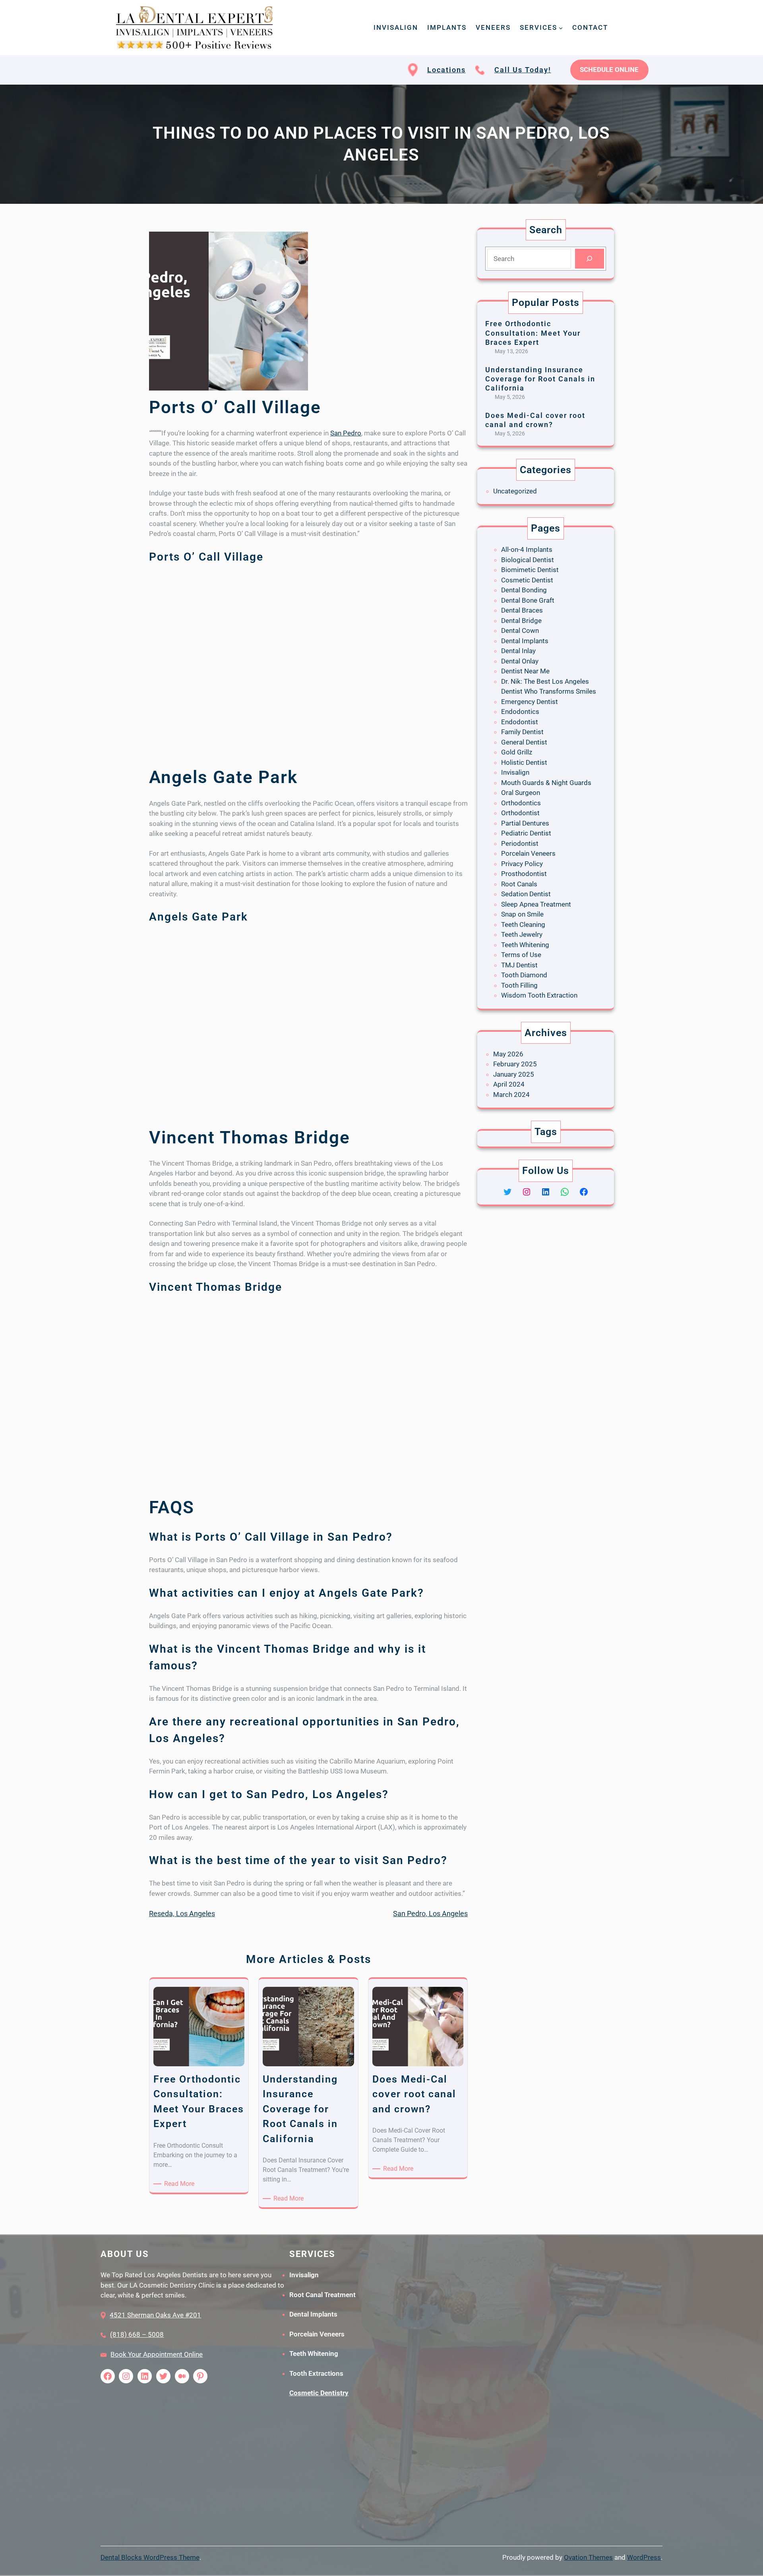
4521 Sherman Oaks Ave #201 (155, 2315)
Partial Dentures (525, 823)
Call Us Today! (523, 70)
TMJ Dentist (519, 965)
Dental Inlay (518, 651)
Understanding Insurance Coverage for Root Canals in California (540, 379)
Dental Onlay (520, 661)
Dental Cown (520, 630)
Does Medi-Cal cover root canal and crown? (535, 420)
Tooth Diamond (524, 975)
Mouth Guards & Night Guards (546, 783)
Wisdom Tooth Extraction (539, 995)
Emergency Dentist (530, 702)
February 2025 (515, 1064)
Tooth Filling (519, 985)
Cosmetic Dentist (527, 580)
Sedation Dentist (526, 894)
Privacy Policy (522, 864)
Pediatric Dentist (526, 833)
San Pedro (346, 433)
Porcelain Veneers (528, 853)
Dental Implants (525, 641)
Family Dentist (522, 732)
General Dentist (524, 742)
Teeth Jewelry (522, 934)
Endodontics (520, 712)
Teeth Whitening (525, 945)
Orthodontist (520, 813)
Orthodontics (521, 803)
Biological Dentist (528, 560)
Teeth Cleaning (523, 924)
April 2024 (509, 1084)
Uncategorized (515, 491)
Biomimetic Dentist (530, 570)
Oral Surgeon (521, 793)
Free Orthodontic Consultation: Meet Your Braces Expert (533, 333)
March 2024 (511, 1095)
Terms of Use (521, 955)
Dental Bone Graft (528, 600)
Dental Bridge (521, 621)
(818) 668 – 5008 (137, 2334)
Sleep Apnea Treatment (536, 904)
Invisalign (515, 772)
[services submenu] (561, 27)
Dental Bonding (524, 590)
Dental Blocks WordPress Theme (150, 2557)
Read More (181, 2184)
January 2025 (514, 1074)
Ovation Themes (588, 2557)
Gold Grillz (517, 752)
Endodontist (520, 722)
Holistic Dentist (524, 762)
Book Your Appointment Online (157, 2354)
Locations (446, 70)
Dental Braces (522, 610)
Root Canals (519, 884)
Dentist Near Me (525, 671)
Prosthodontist (524, 874)
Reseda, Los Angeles (182, 1914)
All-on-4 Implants (527, 549)
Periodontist (520, 843)
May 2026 (508, 1054)
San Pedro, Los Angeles (430, 1914)
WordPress (644, 2557)
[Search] (590, 259)
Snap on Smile (522, 914)
